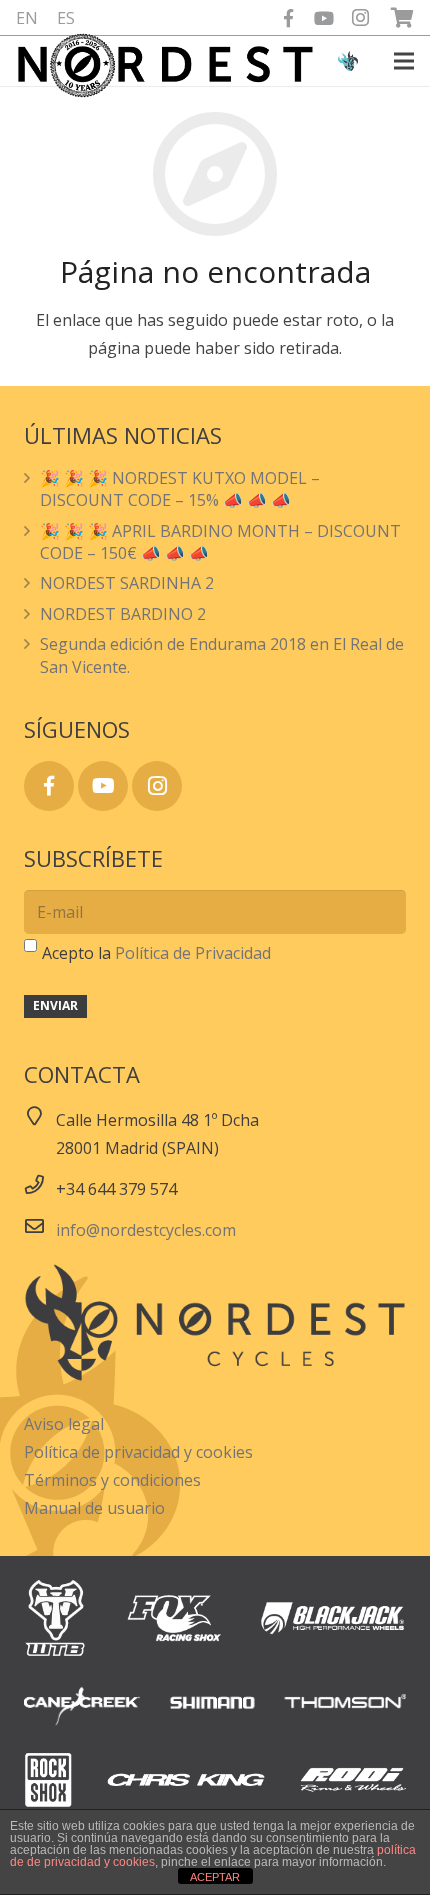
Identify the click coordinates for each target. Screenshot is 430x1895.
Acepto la (156, 953)
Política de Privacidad (193, 953)
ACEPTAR (215, 1877)
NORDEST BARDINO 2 (123, 614)
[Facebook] (288, 18)
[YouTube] (324, 18)
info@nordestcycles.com (146, 1230)
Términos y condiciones (112, 1480)
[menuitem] (27, 18)
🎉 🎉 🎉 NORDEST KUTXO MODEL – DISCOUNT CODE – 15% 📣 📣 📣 (180, 489)
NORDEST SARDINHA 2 (127, 583)
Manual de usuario (94, 1508)
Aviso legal (64, 1424)
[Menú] (404, 61)
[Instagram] (360, 18)
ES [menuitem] (66, 18)
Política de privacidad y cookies (138, 1452)
